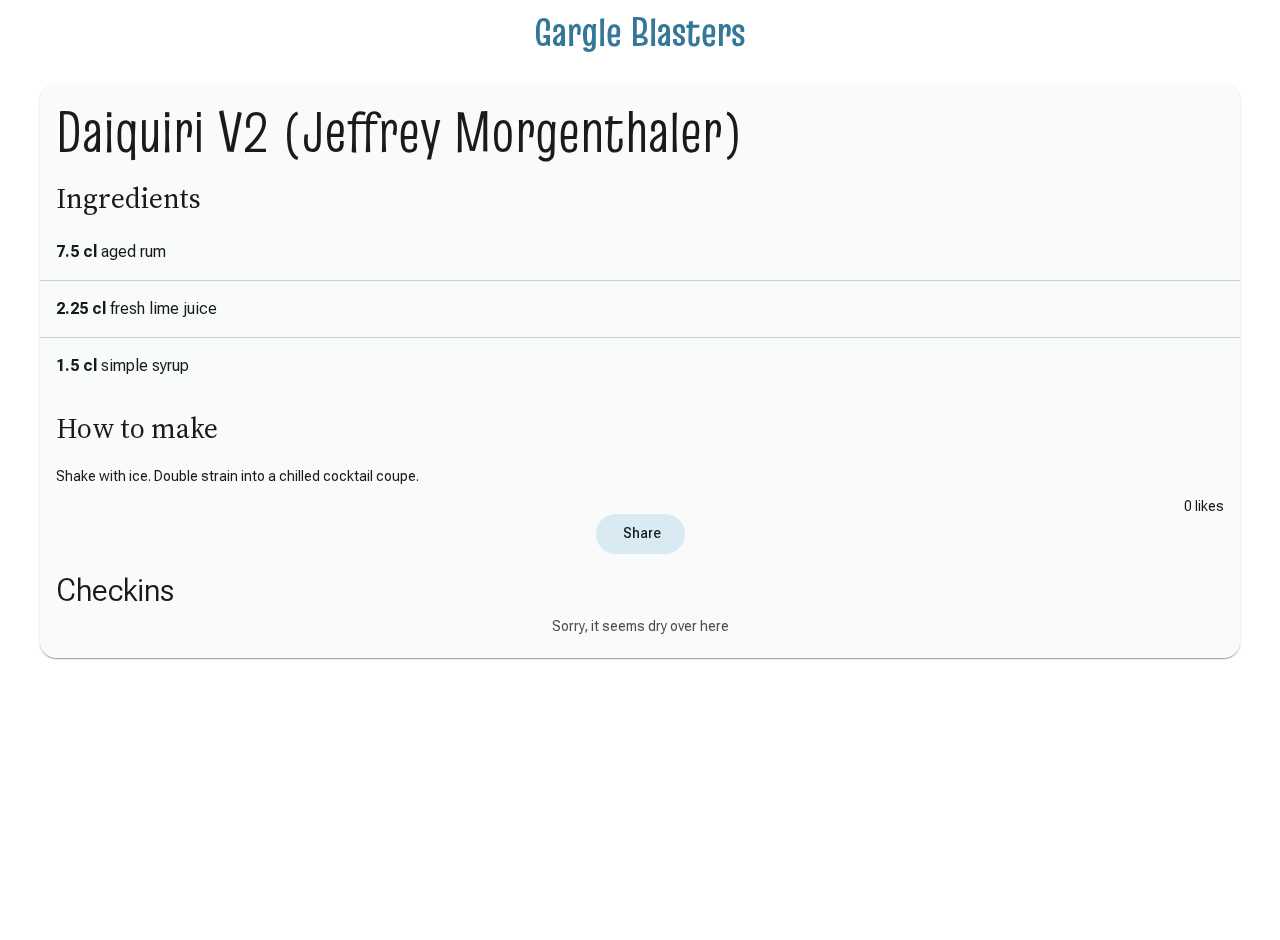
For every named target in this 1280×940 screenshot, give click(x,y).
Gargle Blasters (640, 32)
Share (640, 533)
